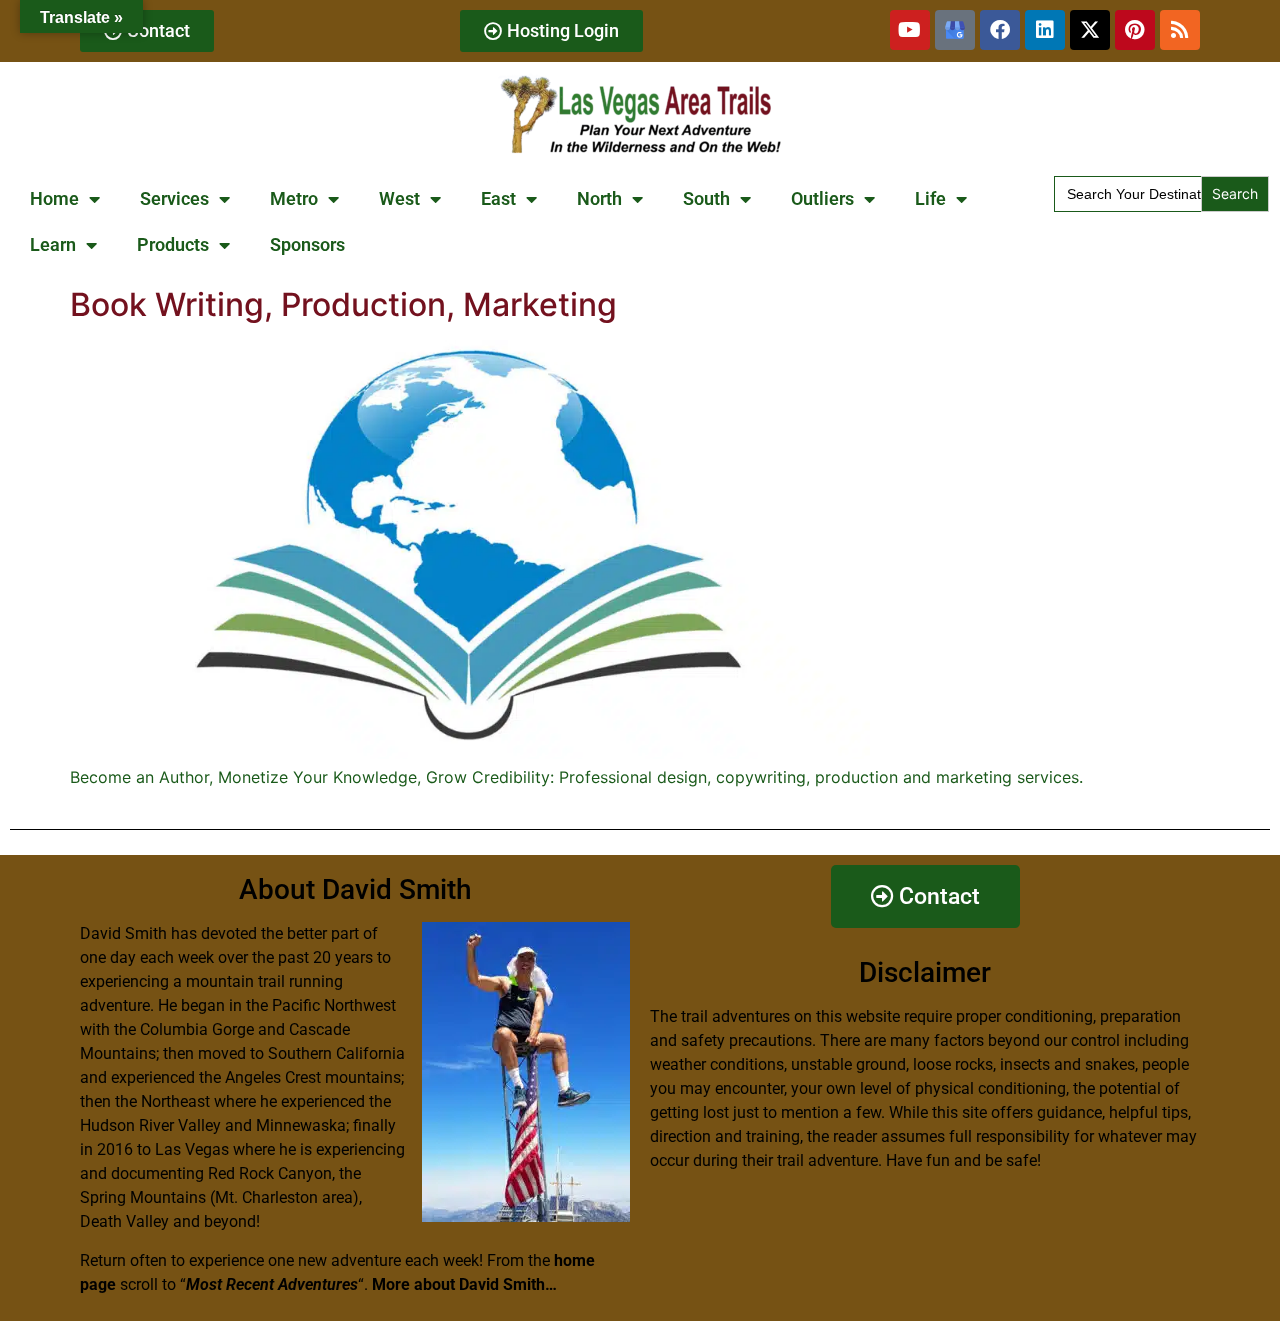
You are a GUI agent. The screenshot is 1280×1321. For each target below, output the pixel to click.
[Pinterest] (1135, 30)
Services (174, 198)
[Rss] (1180, 30)
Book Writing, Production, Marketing (343, 304)
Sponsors (307, 244)
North (599, 198)
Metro (294, 198)
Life (930, 198)
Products (173, 244)
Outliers (822, 198)
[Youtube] (910, 30)
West (399, 198)
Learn (53, 244)
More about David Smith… (464, 1284)
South (706, 198)
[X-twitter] (1090, 30)
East (498, 198)
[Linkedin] (1045, 30)
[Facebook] (1000, 30)
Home (54, 198)
